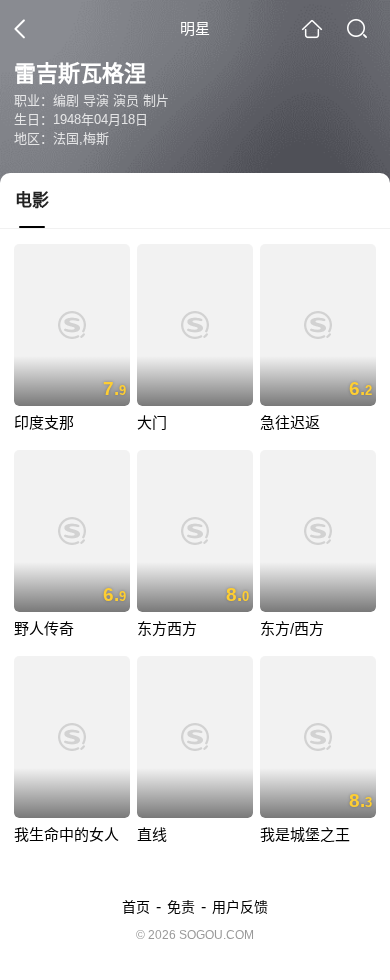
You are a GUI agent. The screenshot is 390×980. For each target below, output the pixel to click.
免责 (181, 907)
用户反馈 (240, 907)
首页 (136, 907)
